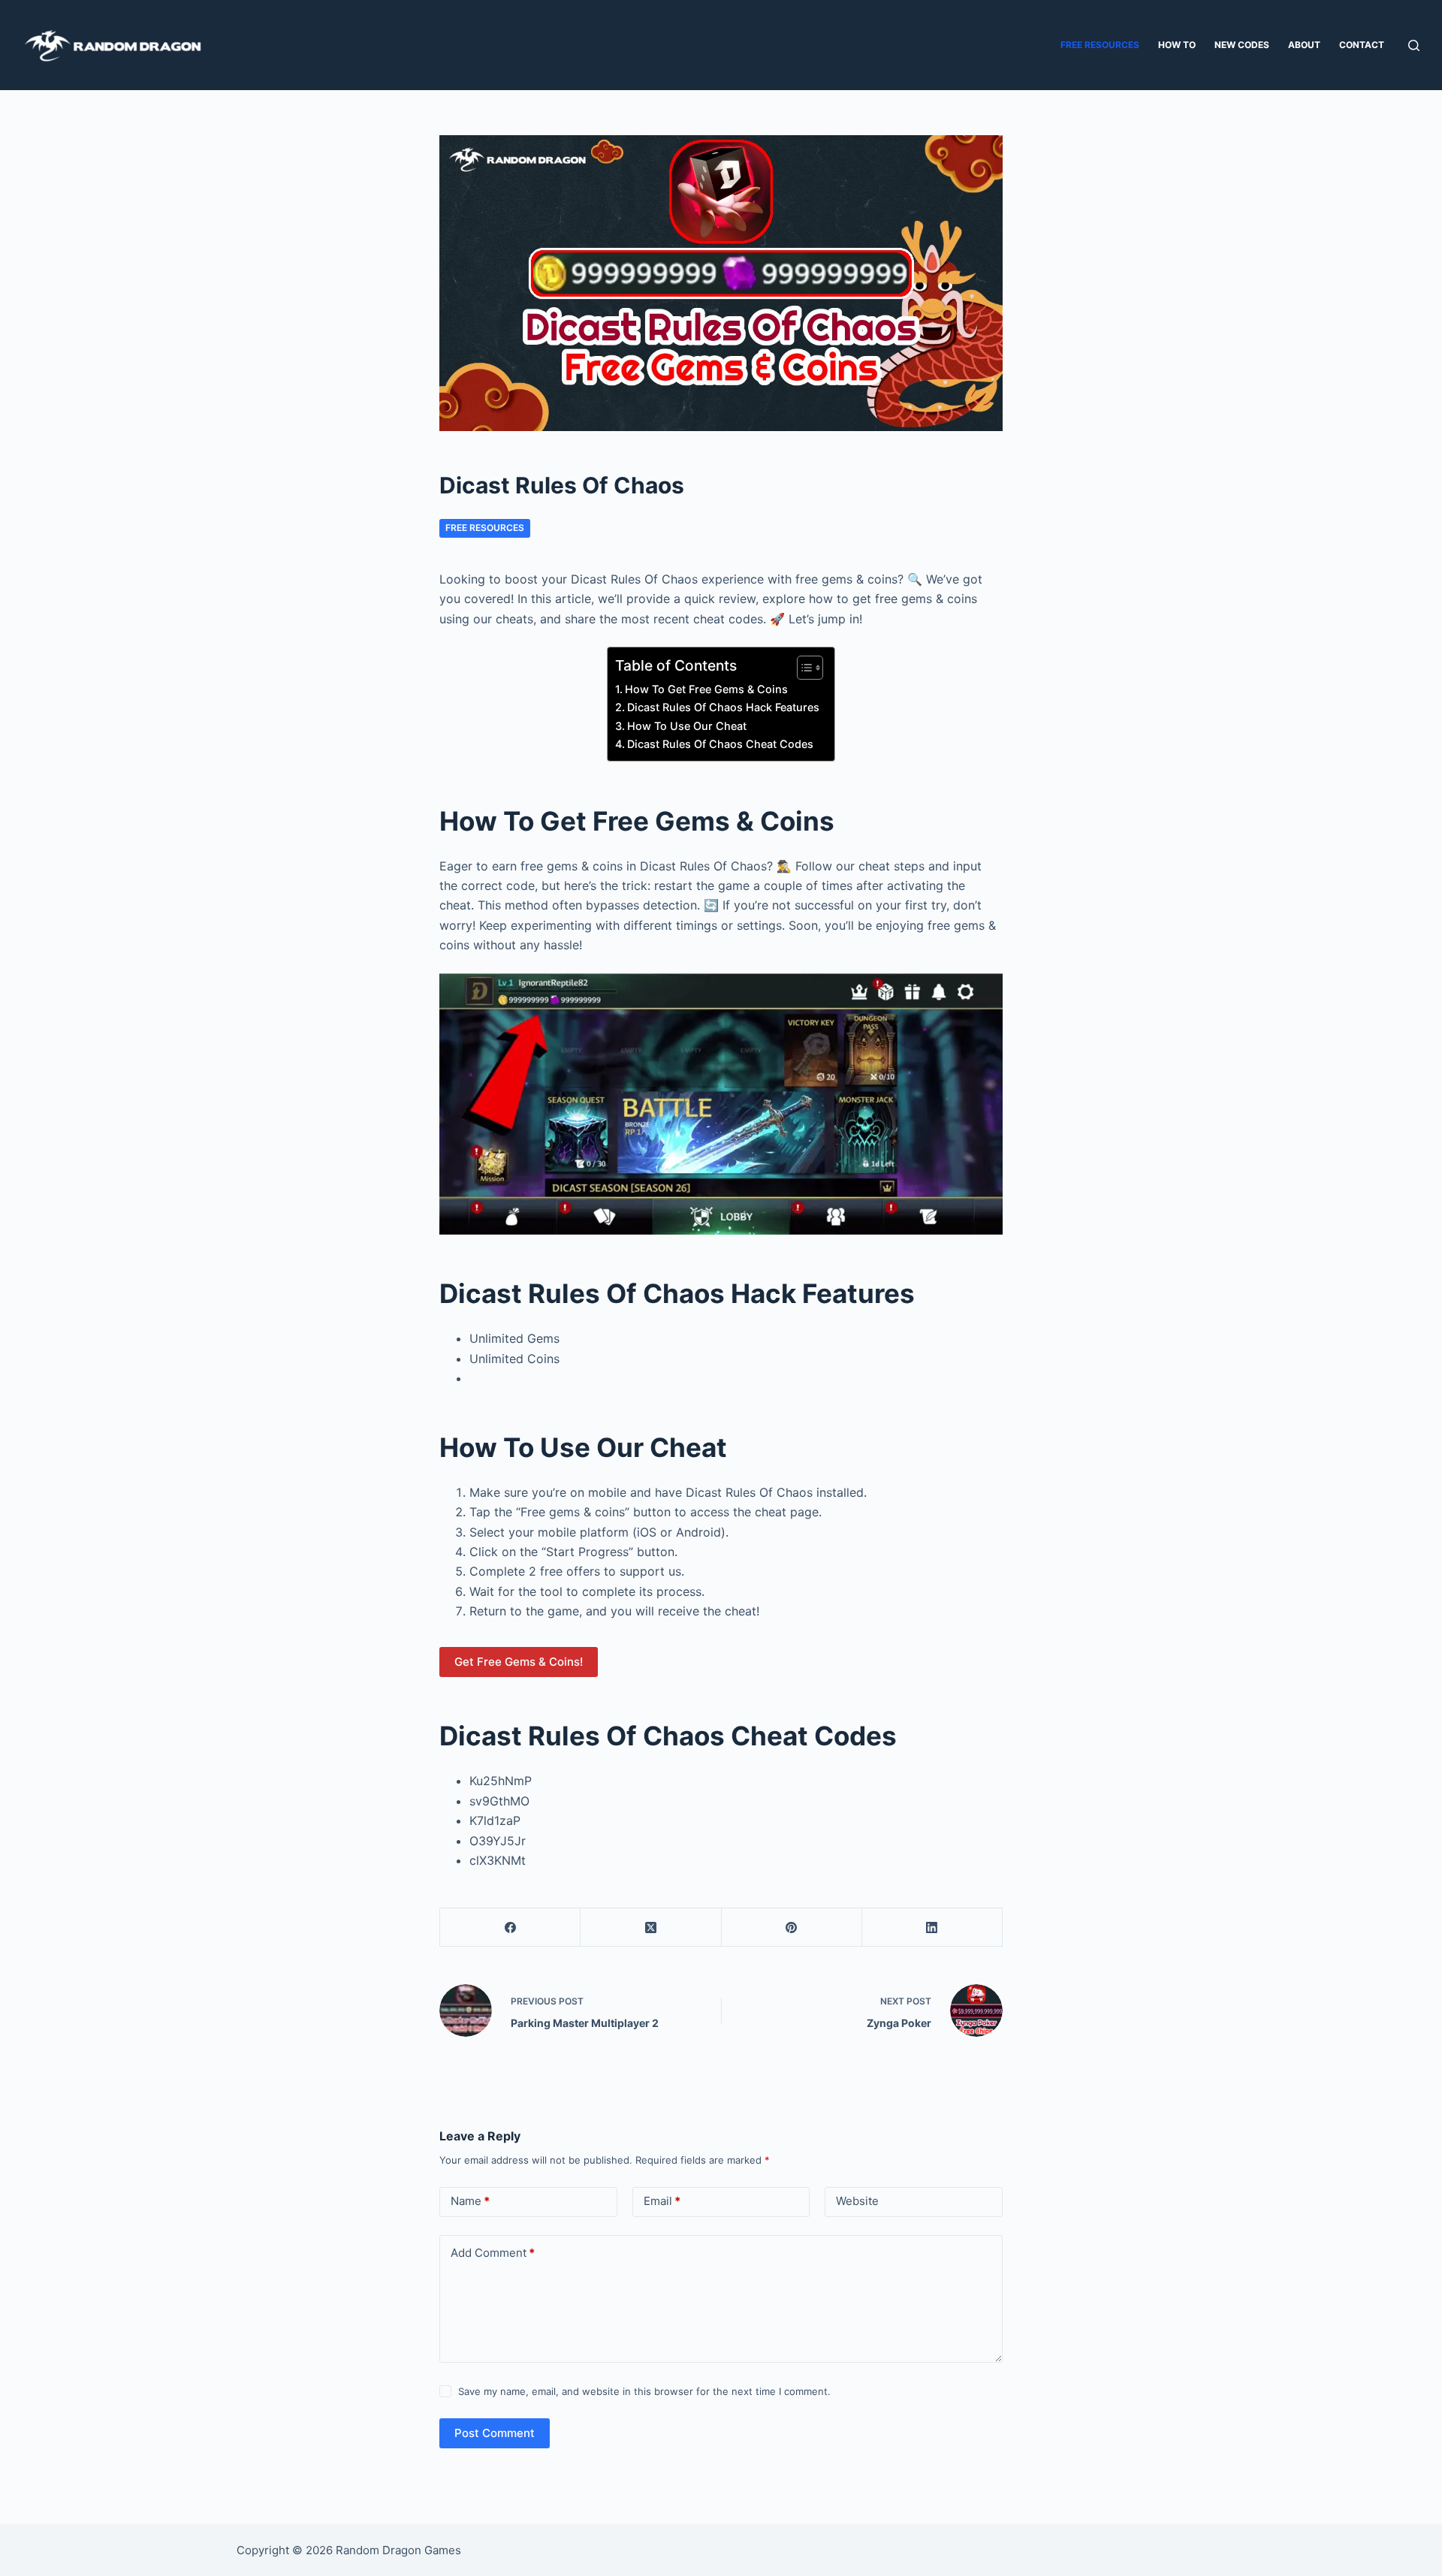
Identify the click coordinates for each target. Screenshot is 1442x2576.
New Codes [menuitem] (1242, 45)
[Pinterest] (792, 1927)
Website (857, 2201)
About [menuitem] (1304, 45)
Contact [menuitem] (1362, 45)
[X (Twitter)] (651, 1927)
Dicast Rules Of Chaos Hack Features (723, 707)
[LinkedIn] (932, 1927)
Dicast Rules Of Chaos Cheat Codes (720, 744)
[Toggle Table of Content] (802, 668)
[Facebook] (510, 1927)
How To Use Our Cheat (687, 726)
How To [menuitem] (1177, 45)
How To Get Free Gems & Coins (706, 689)
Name (470, 2201)
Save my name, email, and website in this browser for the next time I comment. (644, 2391)
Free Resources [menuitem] (1100, 45)
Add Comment (493, 2253)
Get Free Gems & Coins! (519, 1662)
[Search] (1414, 45)
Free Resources (485, 528)
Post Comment (495, 2433)
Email (662, 2201)
